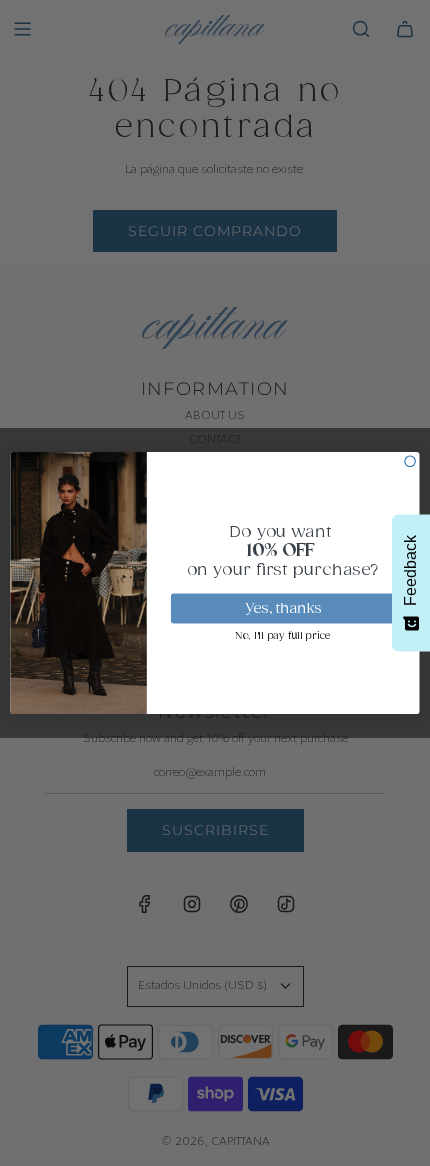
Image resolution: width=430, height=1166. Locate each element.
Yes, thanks (283, 609)
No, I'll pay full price (283, 636)
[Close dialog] (410, 461)
